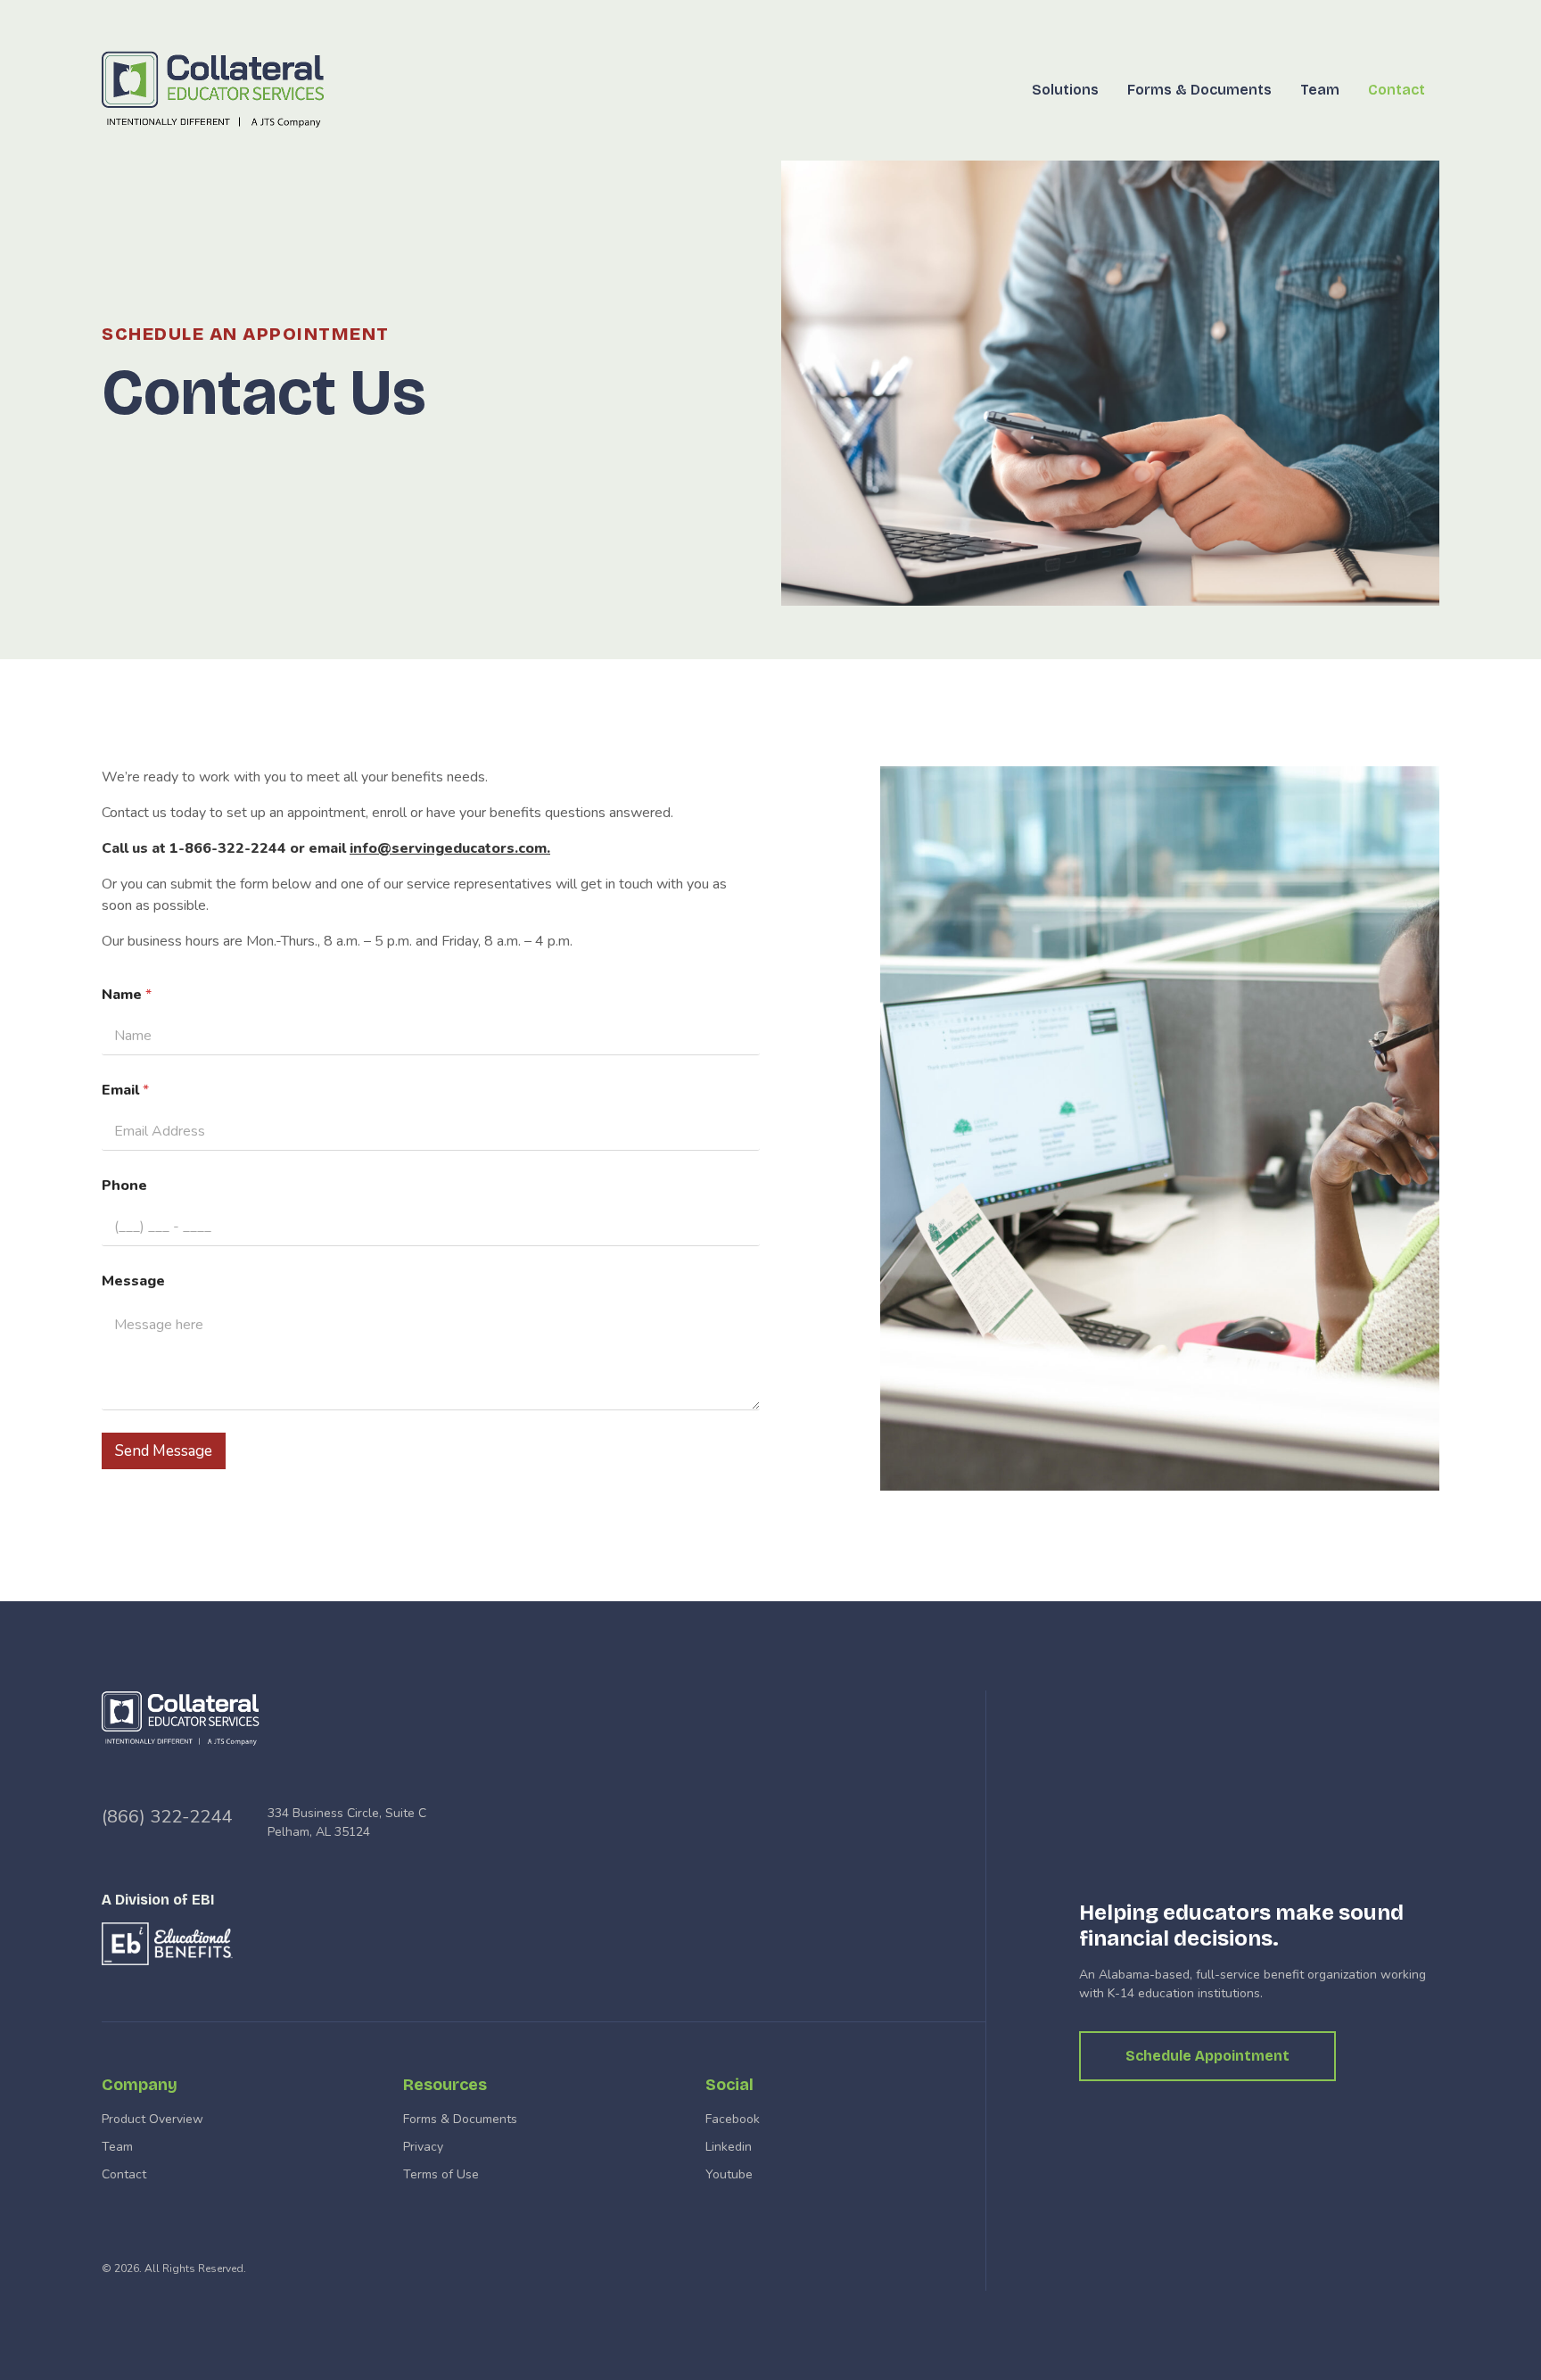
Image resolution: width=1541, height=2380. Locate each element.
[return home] (218, 90)
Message (133, 1281)
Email (125, 1091)
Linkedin (729, 2147)
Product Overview (152, 2119)
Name (127, 995)
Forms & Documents (1199, 90)
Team (1320, 90)
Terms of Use (441, 2174)
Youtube (729, 2174)
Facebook (733, 2119)
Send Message (164, 1451)
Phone (124, 1186)
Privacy (423, 2147)
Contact (1397, 90)
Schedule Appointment (1207, 2056)
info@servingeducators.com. (450, 848)
